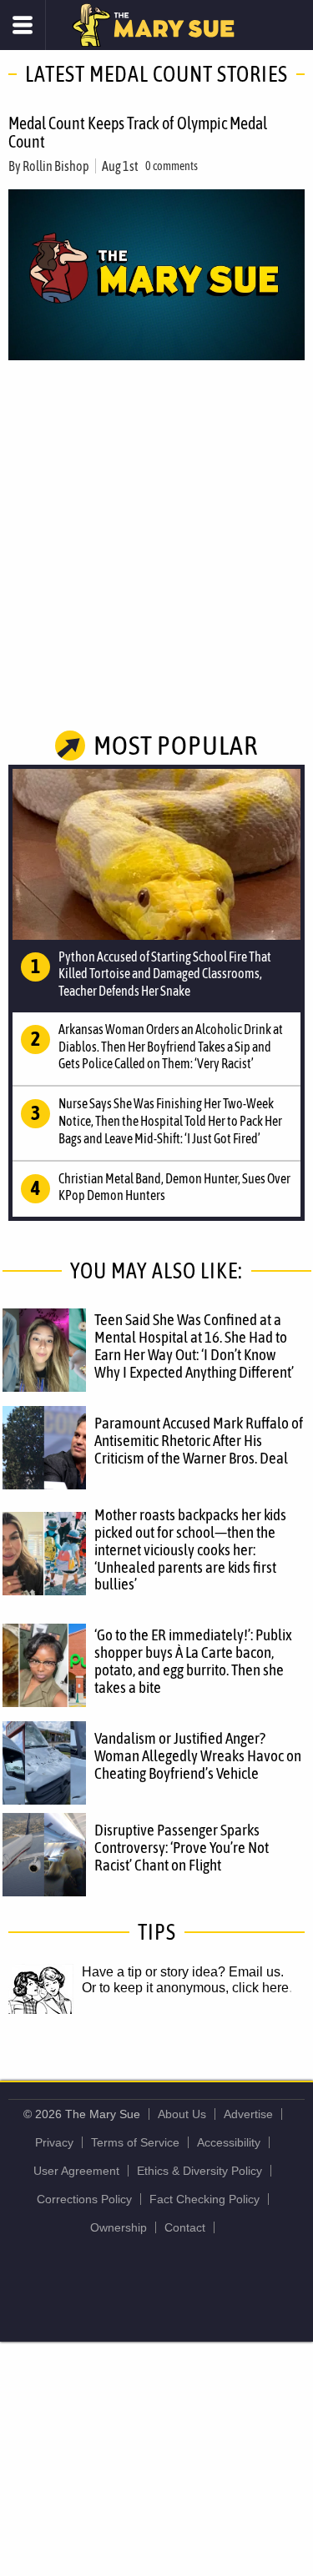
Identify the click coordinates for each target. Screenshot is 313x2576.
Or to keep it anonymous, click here (185, 1988)
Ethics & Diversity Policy (199, 2171)
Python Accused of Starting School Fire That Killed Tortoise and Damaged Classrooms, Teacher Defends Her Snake (165, 974)
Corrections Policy (84, 2199)
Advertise (248, 2114)
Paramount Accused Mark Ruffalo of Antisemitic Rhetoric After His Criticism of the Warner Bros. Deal (199, 1440)
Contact (185, 2227)
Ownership (119, 2227)
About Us (182, 2114)
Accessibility (229, 2142)
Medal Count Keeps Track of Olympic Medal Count (138, 132)
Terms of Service (135, 2142)
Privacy (54, 2142)
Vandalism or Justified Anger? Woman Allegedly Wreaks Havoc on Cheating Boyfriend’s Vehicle (198, 1755)
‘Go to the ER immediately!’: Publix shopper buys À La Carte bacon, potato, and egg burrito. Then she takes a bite (193, 1661)
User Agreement (76, 2171)
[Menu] (23, 25)
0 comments (172, 166)
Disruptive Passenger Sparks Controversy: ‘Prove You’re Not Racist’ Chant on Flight (182, 1847)
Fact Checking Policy (204, 2199)
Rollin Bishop (56, 166)
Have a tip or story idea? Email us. (183, 1972)
